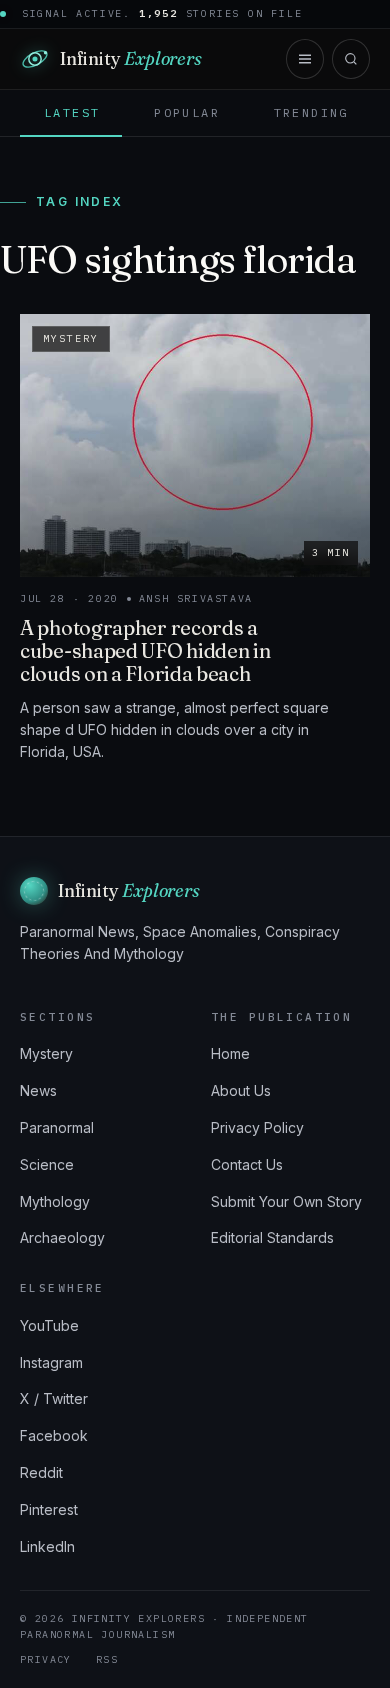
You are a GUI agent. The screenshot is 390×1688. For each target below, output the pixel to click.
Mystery (46, 1053)
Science (47, 1164)
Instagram (51, 1362)
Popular (187, 112)
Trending (311, 112)
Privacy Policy (257, 1127)
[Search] (351, 59)
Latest (72, 112)
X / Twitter (54, 1398)
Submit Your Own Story (286, 1201)
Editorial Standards (272, 1237)
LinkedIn (47, 1546)
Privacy (46, 1659)
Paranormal (57, 1127)
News (38, 1090)
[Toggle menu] (305, 59)
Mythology (55, 1201)
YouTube (49, 1325)
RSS (107, 1659)
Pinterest (49, 1509)
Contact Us (247, 1164)
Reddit (41, 1472)
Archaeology (62, 1237)
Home (230, 1053)
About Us (241, 1090)
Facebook (54, 1435)
